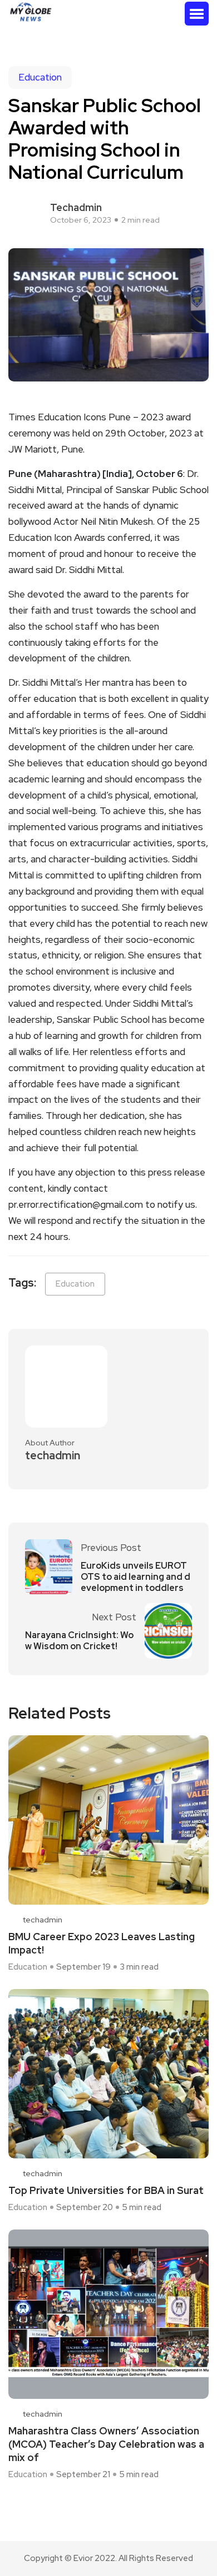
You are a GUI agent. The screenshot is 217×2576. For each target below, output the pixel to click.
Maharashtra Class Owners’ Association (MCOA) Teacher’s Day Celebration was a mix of (106, 2444)
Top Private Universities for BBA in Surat (106, 2190)
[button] (197, 14)
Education (40, 77)
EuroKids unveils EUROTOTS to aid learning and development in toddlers (135, 1577)
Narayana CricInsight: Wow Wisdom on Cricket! (79, 1641)
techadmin (76, 207)
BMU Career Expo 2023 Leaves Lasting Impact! (102, 1943)
